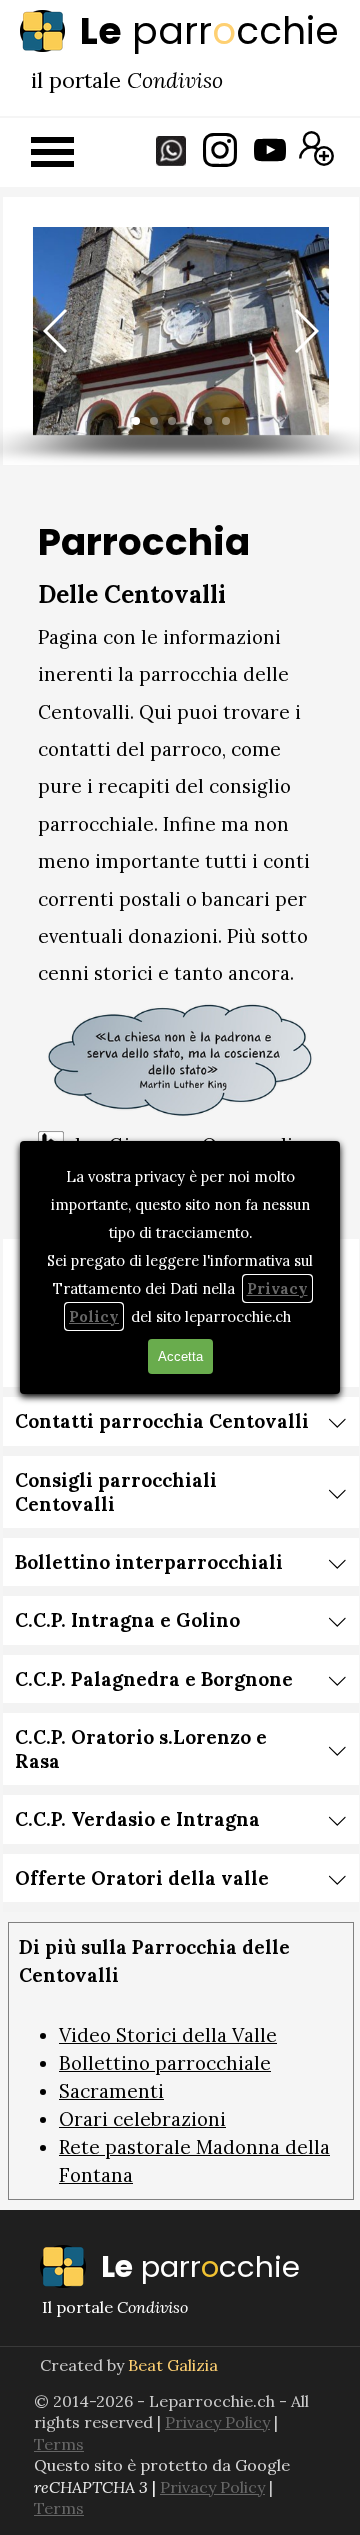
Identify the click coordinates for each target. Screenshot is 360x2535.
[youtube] (270, 150)
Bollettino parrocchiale (165, 2063)
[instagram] (220, 150)
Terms (59, 2508)
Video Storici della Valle (168, 2035)
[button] (56, 331)
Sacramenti (111, 2091)
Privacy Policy (217, 2422)
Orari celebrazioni (142, 2119)
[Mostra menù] (52, 151)
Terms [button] (59, 2444)
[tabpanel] (180, 31)
